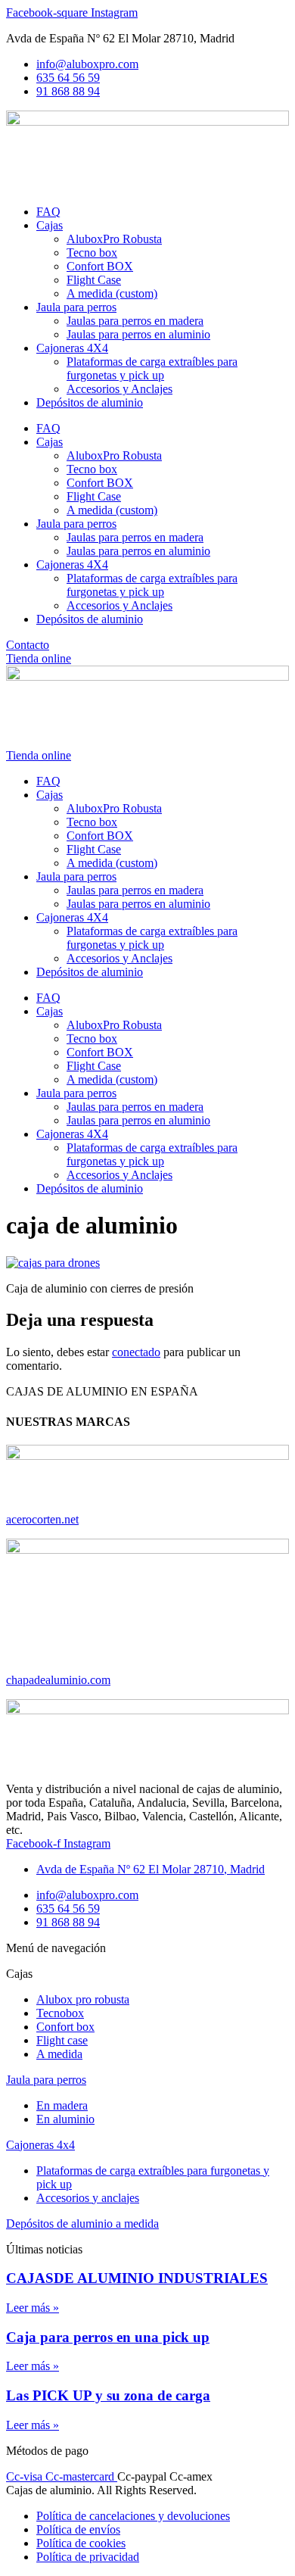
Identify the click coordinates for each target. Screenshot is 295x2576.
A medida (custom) (112, 293)
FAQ (48, 212)
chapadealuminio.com (58, 1680)
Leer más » (33, 2308)
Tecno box (92, 253)
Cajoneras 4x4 (40, 2145)
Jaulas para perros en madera (135, 321)
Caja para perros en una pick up (108, 2337)
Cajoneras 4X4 (72, 348)
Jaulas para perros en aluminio (138, 334)
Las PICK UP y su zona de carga (108, 2395)
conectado (136, 1352)
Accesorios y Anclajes (120, 389)
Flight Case (94, 280)
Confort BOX (100, 266)
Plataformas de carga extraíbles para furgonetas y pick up (152, 368)
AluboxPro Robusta (114, 239)
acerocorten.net (42, 1519)
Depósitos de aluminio (90, 402)
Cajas (50, 225)
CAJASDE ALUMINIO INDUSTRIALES (137, 2278)
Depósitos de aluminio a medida (82, 2224)
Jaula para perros (76, 307)
